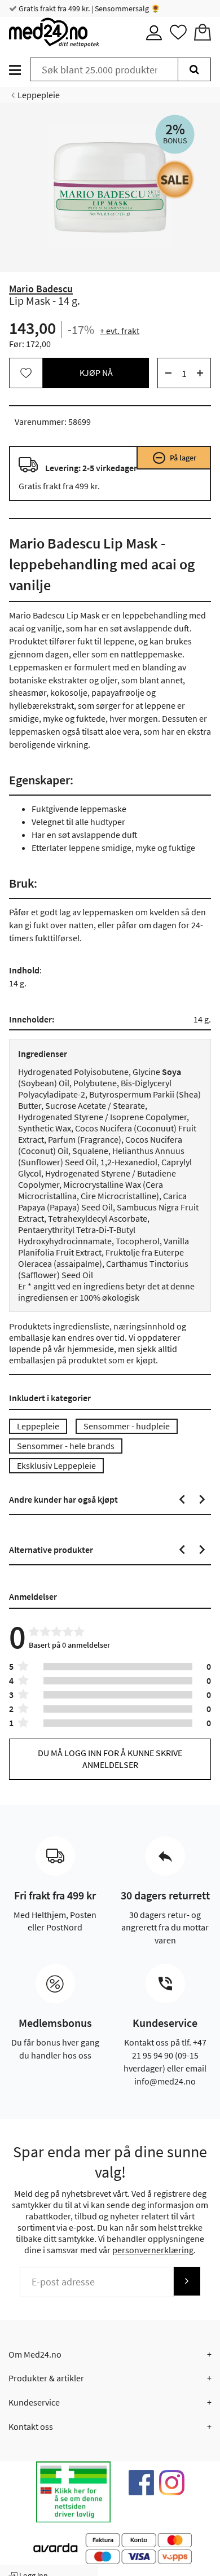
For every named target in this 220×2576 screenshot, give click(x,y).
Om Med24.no (35, 2354)
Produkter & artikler (46, 2378)
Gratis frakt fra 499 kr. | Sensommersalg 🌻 (89, 8)
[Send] (187, 2281)
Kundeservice (34, 2402)
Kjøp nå (96, 372)
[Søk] (194, 69)
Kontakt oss (31, 2426)
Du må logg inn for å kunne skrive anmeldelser (110, 1759)
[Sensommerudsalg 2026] (175, 179)
